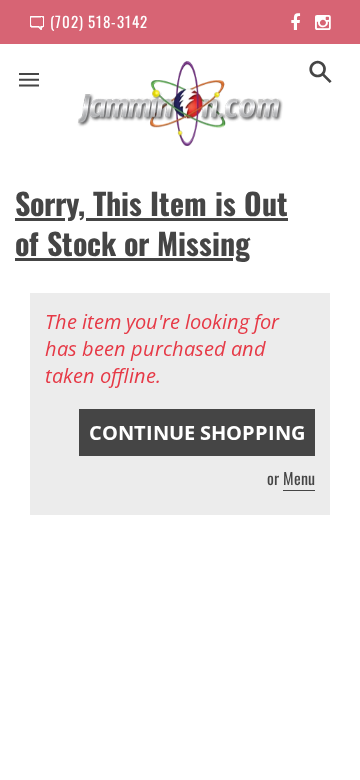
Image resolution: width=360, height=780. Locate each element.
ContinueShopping (197, 432)
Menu (299, 478)
